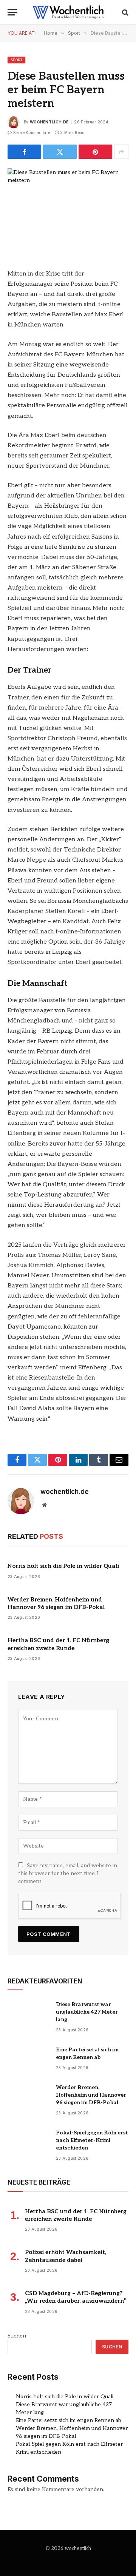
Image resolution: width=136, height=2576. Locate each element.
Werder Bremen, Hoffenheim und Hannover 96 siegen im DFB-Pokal (91, 2095)
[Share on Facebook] (24, 152)
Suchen (17, 2336)
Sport (16, 60)
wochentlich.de (49, 122)
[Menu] (12, 12)
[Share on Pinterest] (95, 152)
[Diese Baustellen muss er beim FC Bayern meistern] (68, 208)
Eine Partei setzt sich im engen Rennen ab (69, 2420)
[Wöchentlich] (68, 12)
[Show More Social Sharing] (121, 152)
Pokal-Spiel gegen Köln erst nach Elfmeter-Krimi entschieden (92, 2140)
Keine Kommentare (32, 132)
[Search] (124, 12)
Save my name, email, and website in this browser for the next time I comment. (68, 1873)
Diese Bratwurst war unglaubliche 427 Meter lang (87, 2012)
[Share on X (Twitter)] (60, 152)
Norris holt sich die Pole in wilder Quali (63, 1566)
